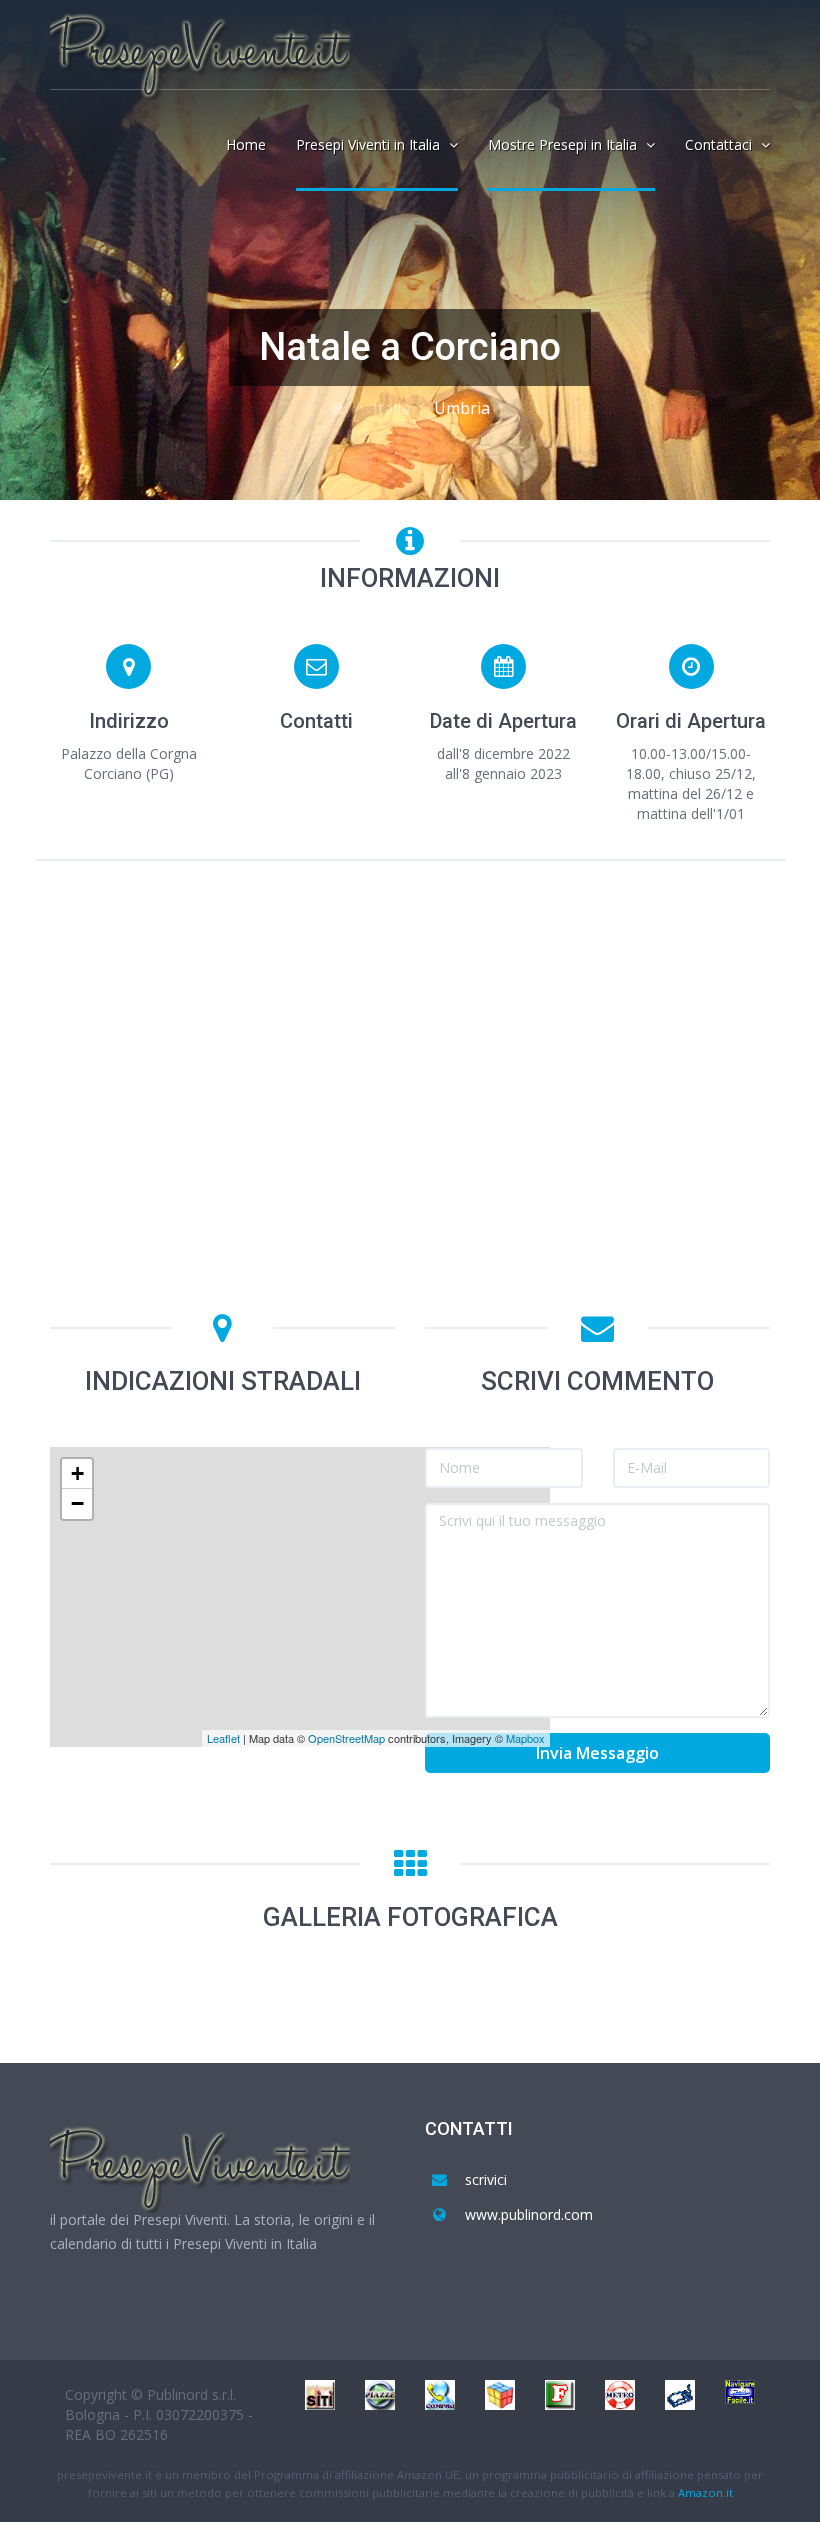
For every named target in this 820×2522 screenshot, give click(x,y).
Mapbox (525, 1738)
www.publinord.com (529, 2214)
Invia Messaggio (597, 1753)
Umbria (462, 408)
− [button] (77, 1503)
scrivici (486, 2179)
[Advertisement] (410, 1026)
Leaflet (223, 1738)
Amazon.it (705, 2492)
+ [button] (77, 1473)
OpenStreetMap (346, 1738)
